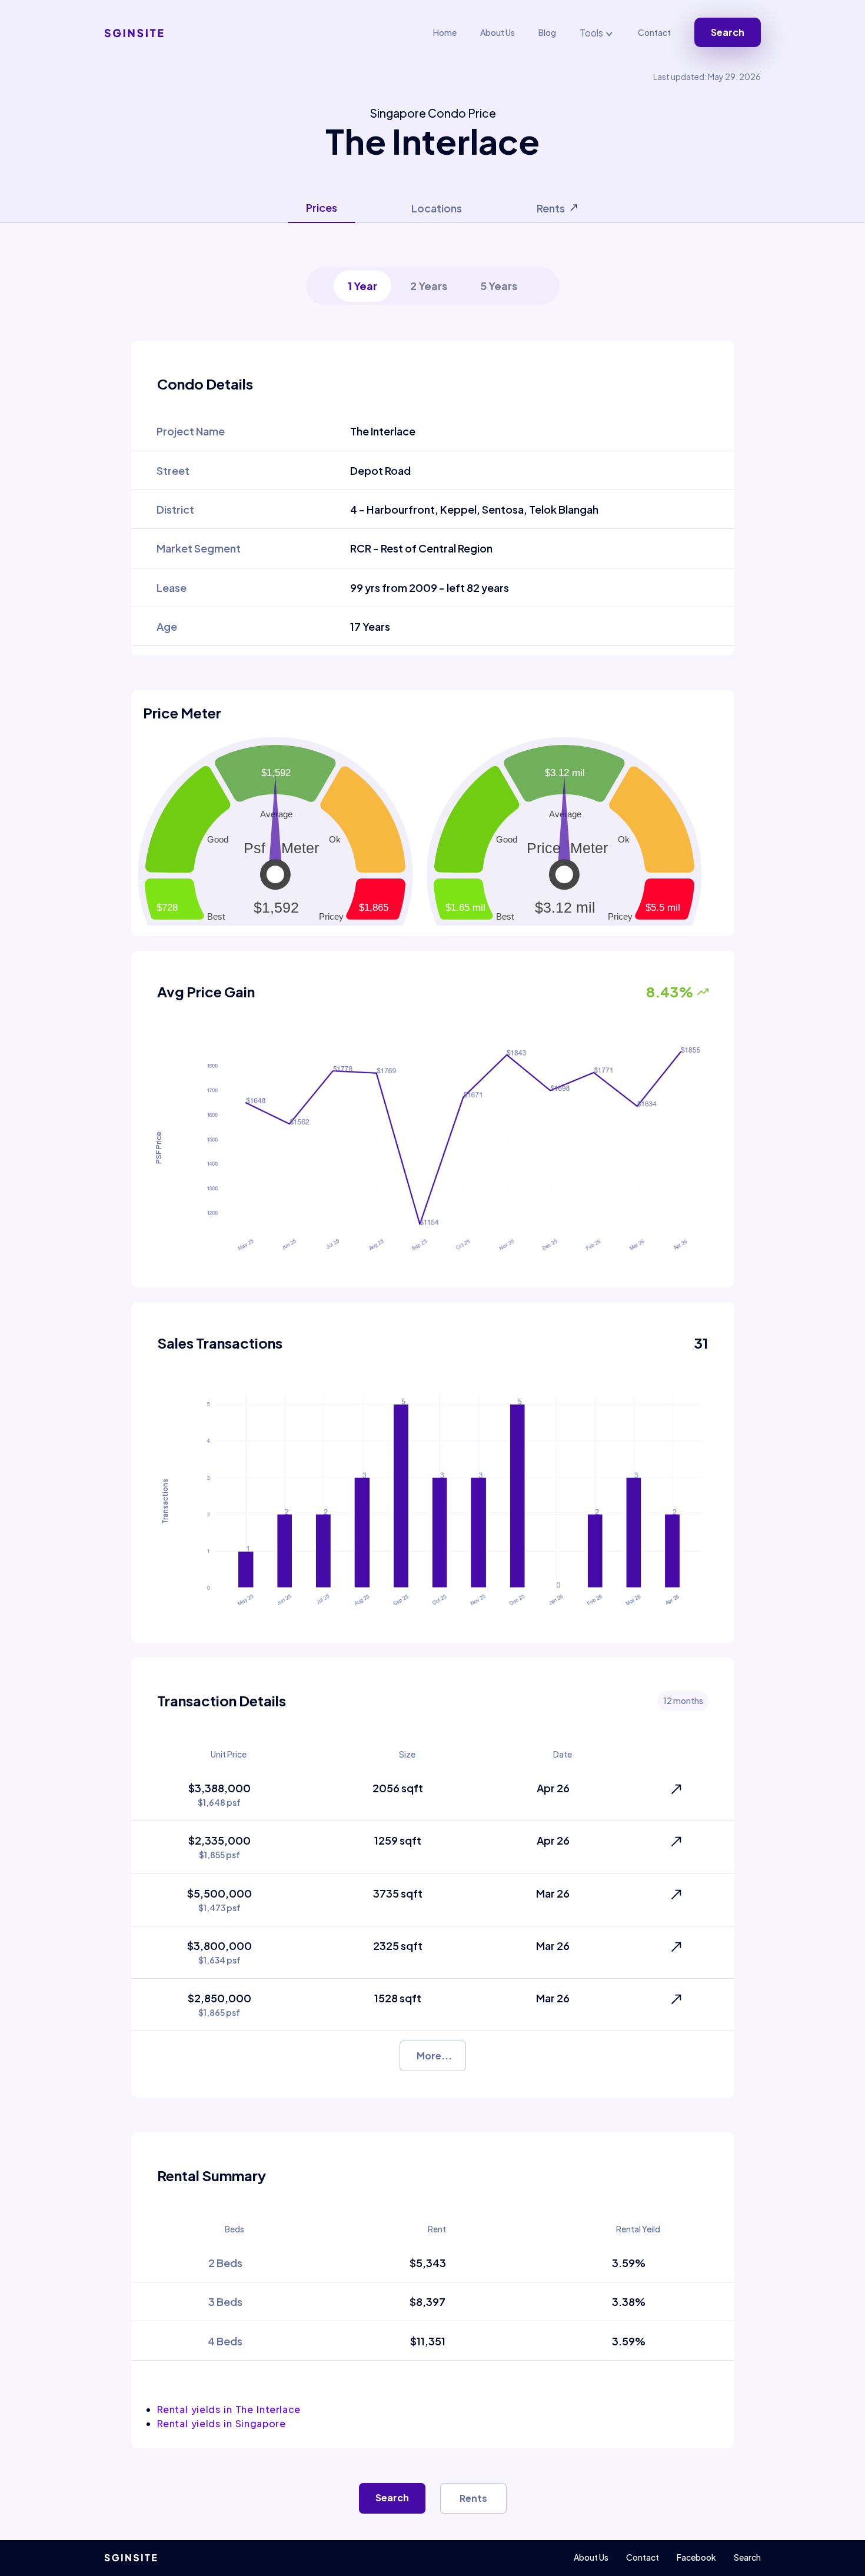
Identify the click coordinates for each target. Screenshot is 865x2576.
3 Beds (225, 2302)
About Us (498, 32)
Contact (654, 32)
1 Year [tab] (362, 286)
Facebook (696, 2557)
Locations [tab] (437, 208)
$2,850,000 (219, 2004)
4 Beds (225, 2341)
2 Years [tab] (429, 286)
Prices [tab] (322, 207)
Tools (592, 33)
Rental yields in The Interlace (229, 2409)
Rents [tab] (551, 208)
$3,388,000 (219, 1794)
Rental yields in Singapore (222, 2423)
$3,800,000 (219, 1952)
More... (434, 2056)
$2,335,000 (219, 1847)
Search (728, 32)
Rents (473, 2498)
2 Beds (225, 2263)
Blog (547, 32)
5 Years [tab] (499, 286)
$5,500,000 (219, 1900)
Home (445, 32)
